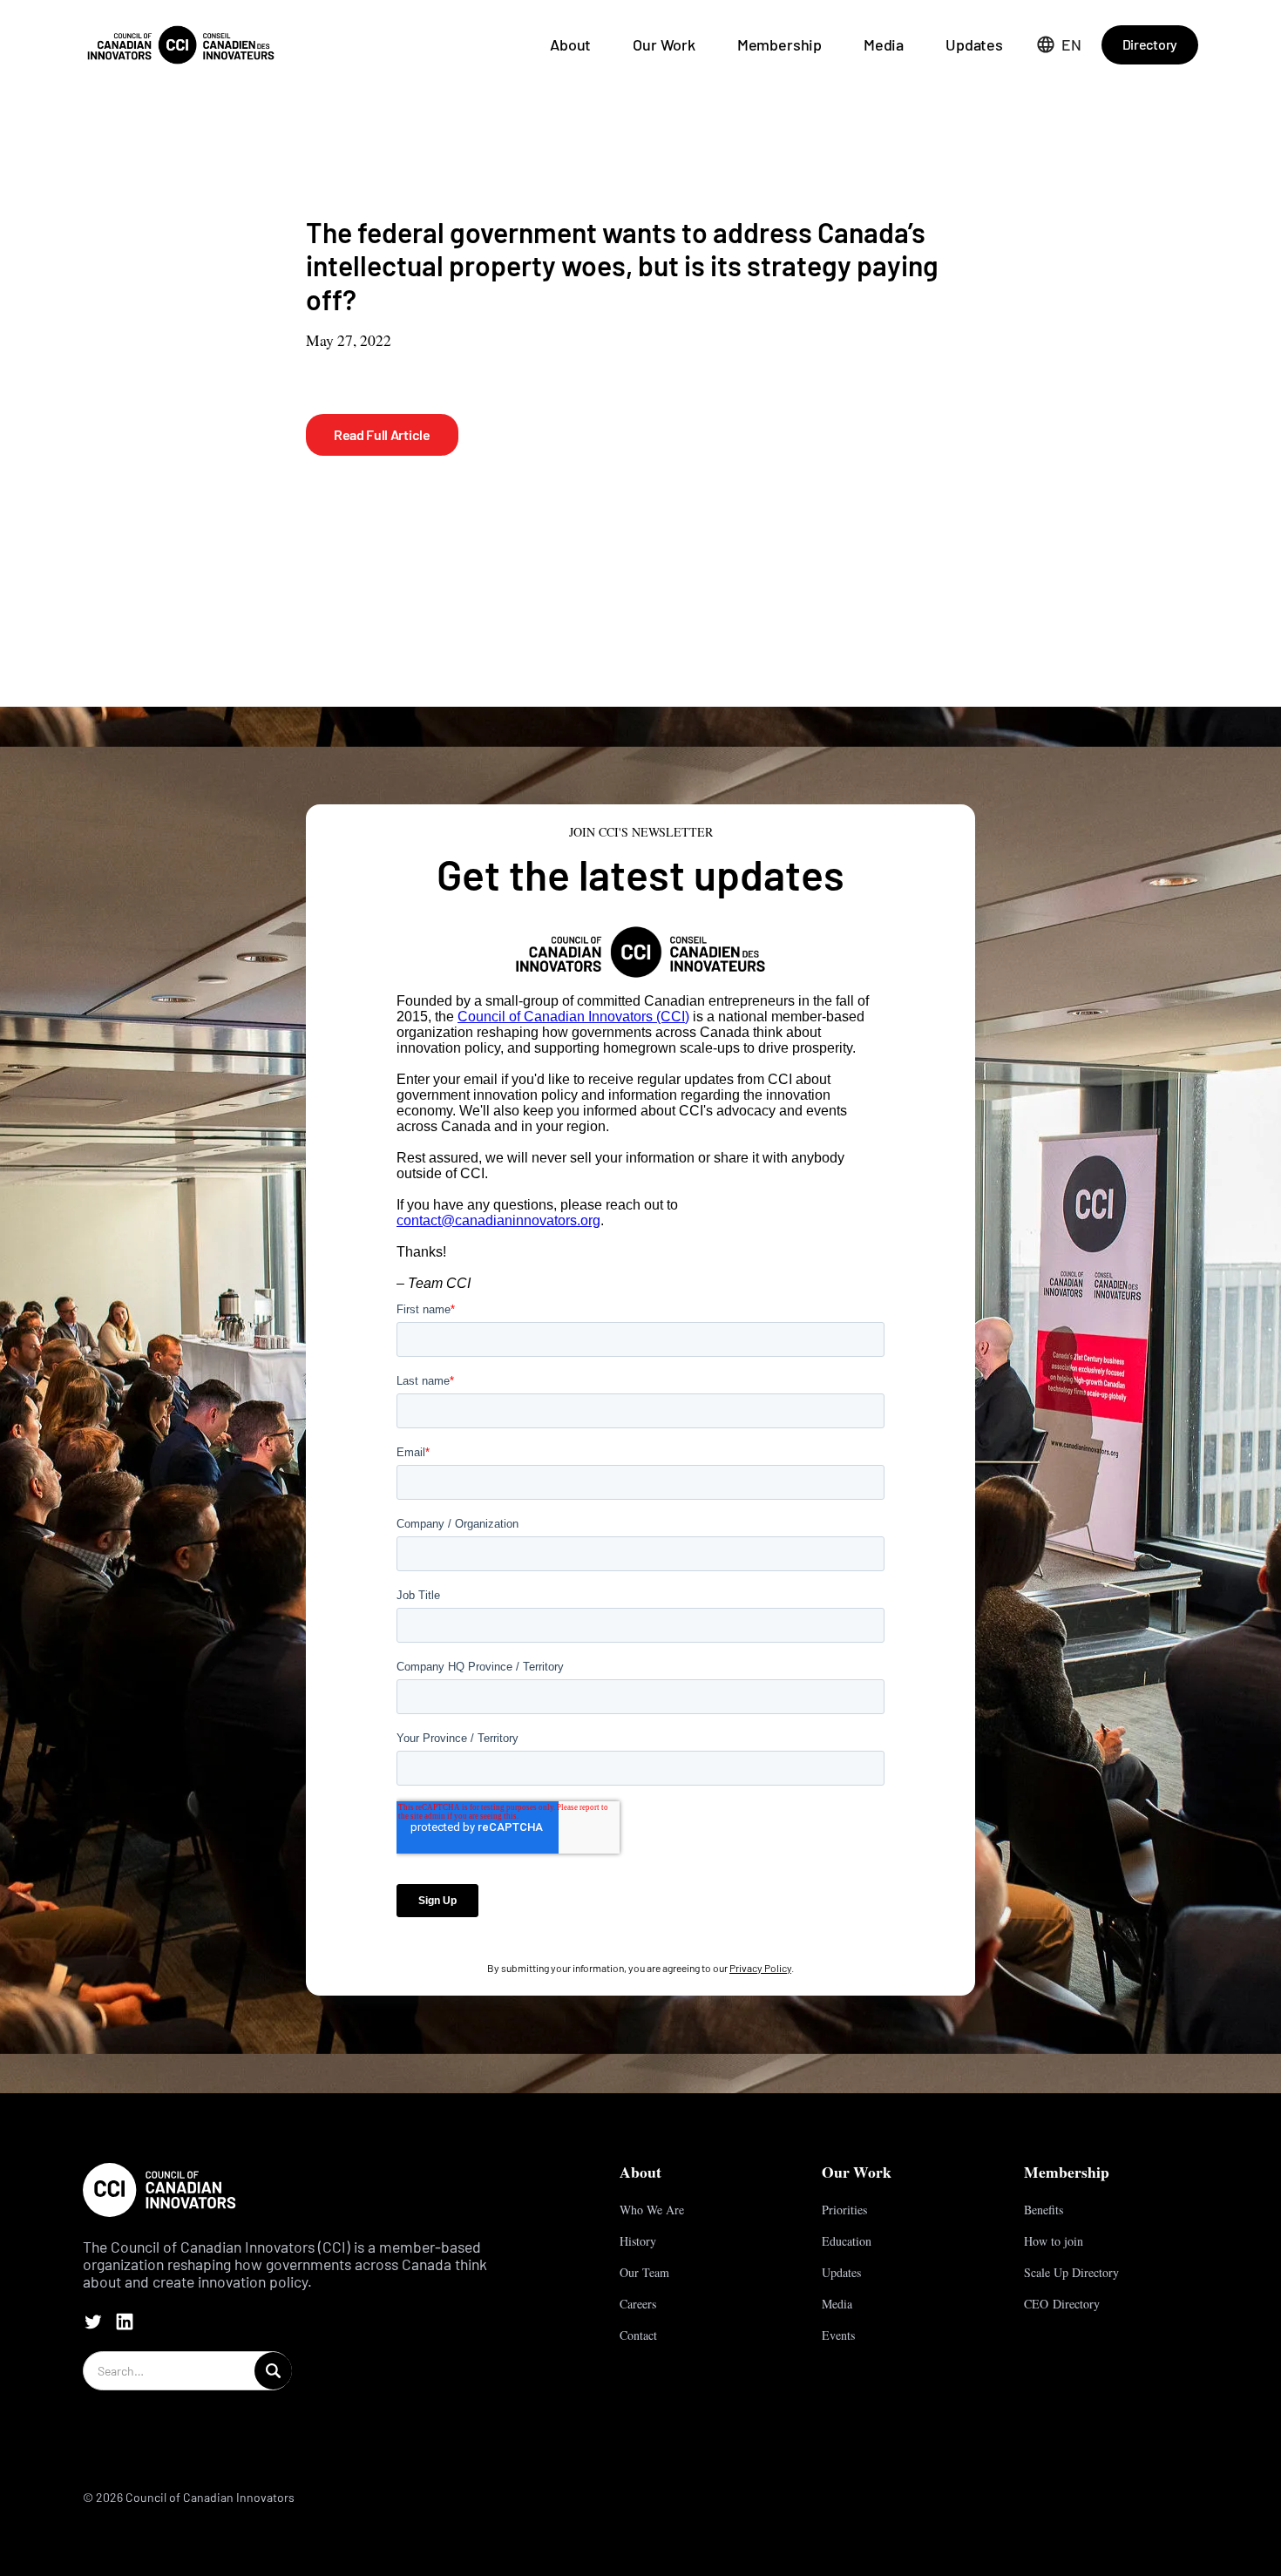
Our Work (664, 44)
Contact (638, 2335)
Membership (779, 44)
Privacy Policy (760, 1968)
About (570, 44)
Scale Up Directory (1071, 2272)
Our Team (644, 2272)
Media (884, 44)
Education (847, 2241)
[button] (1059, 44)
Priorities (844, 2210)
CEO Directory (1062, 2304)
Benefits (1044, 2210)
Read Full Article (382, 434)
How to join (1054, 2241)
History (638, 2241)
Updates (974, 44)
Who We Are (652, 2210)
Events (838, 2335)
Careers (638, 2304)
